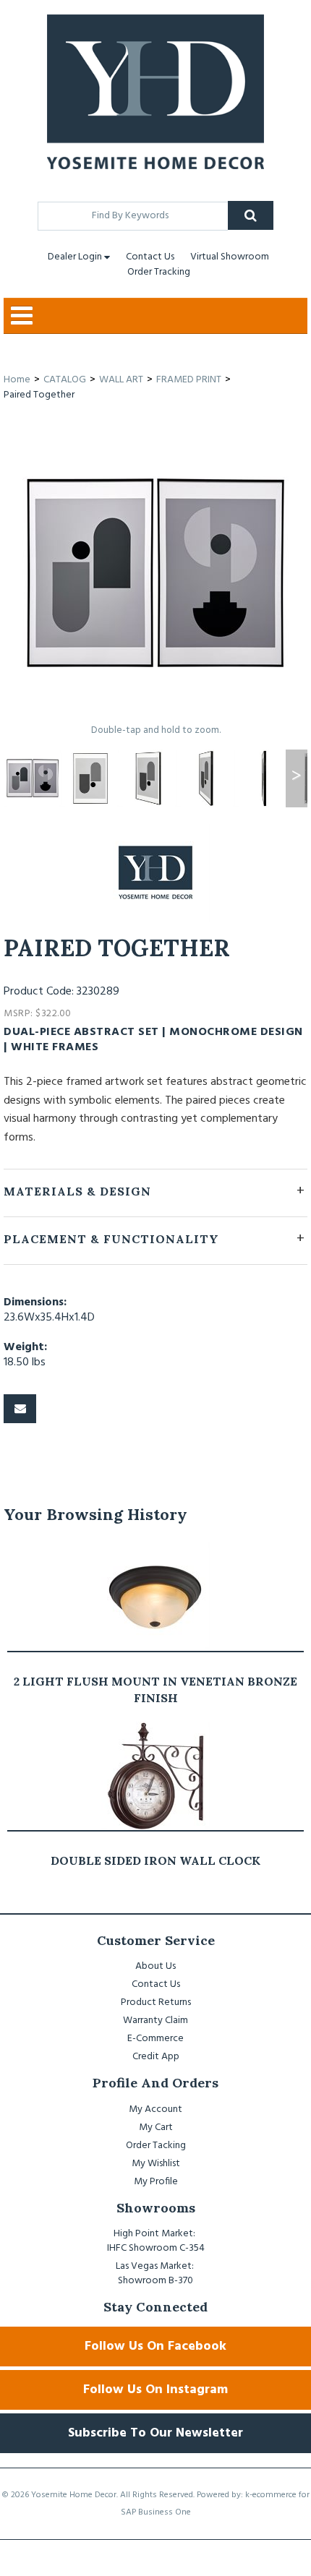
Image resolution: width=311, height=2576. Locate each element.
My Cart (156, 2128)
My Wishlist (156, 2164)
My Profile (156, 2182)
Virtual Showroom (230, 257)
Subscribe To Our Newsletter (155, 2433)
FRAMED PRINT (189, 380)
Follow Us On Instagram (155, 2390)
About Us (155, 1966)
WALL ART (121, 380)
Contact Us (150, 257)
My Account (155, 2109)
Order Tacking (156, 2146)
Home (17, 380)
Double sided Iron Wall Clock (155, 1860)
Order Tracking (159, 272)
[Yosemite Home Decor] (155, 92)
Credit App (156, 2057)
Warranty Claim (155, 2021)
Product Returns (156, 2002)
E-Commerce (155, 2039)
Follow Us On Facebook (155, 2347)
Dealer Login (75, 257)
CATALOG (65, 380)
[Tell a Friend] (20, 1409)
